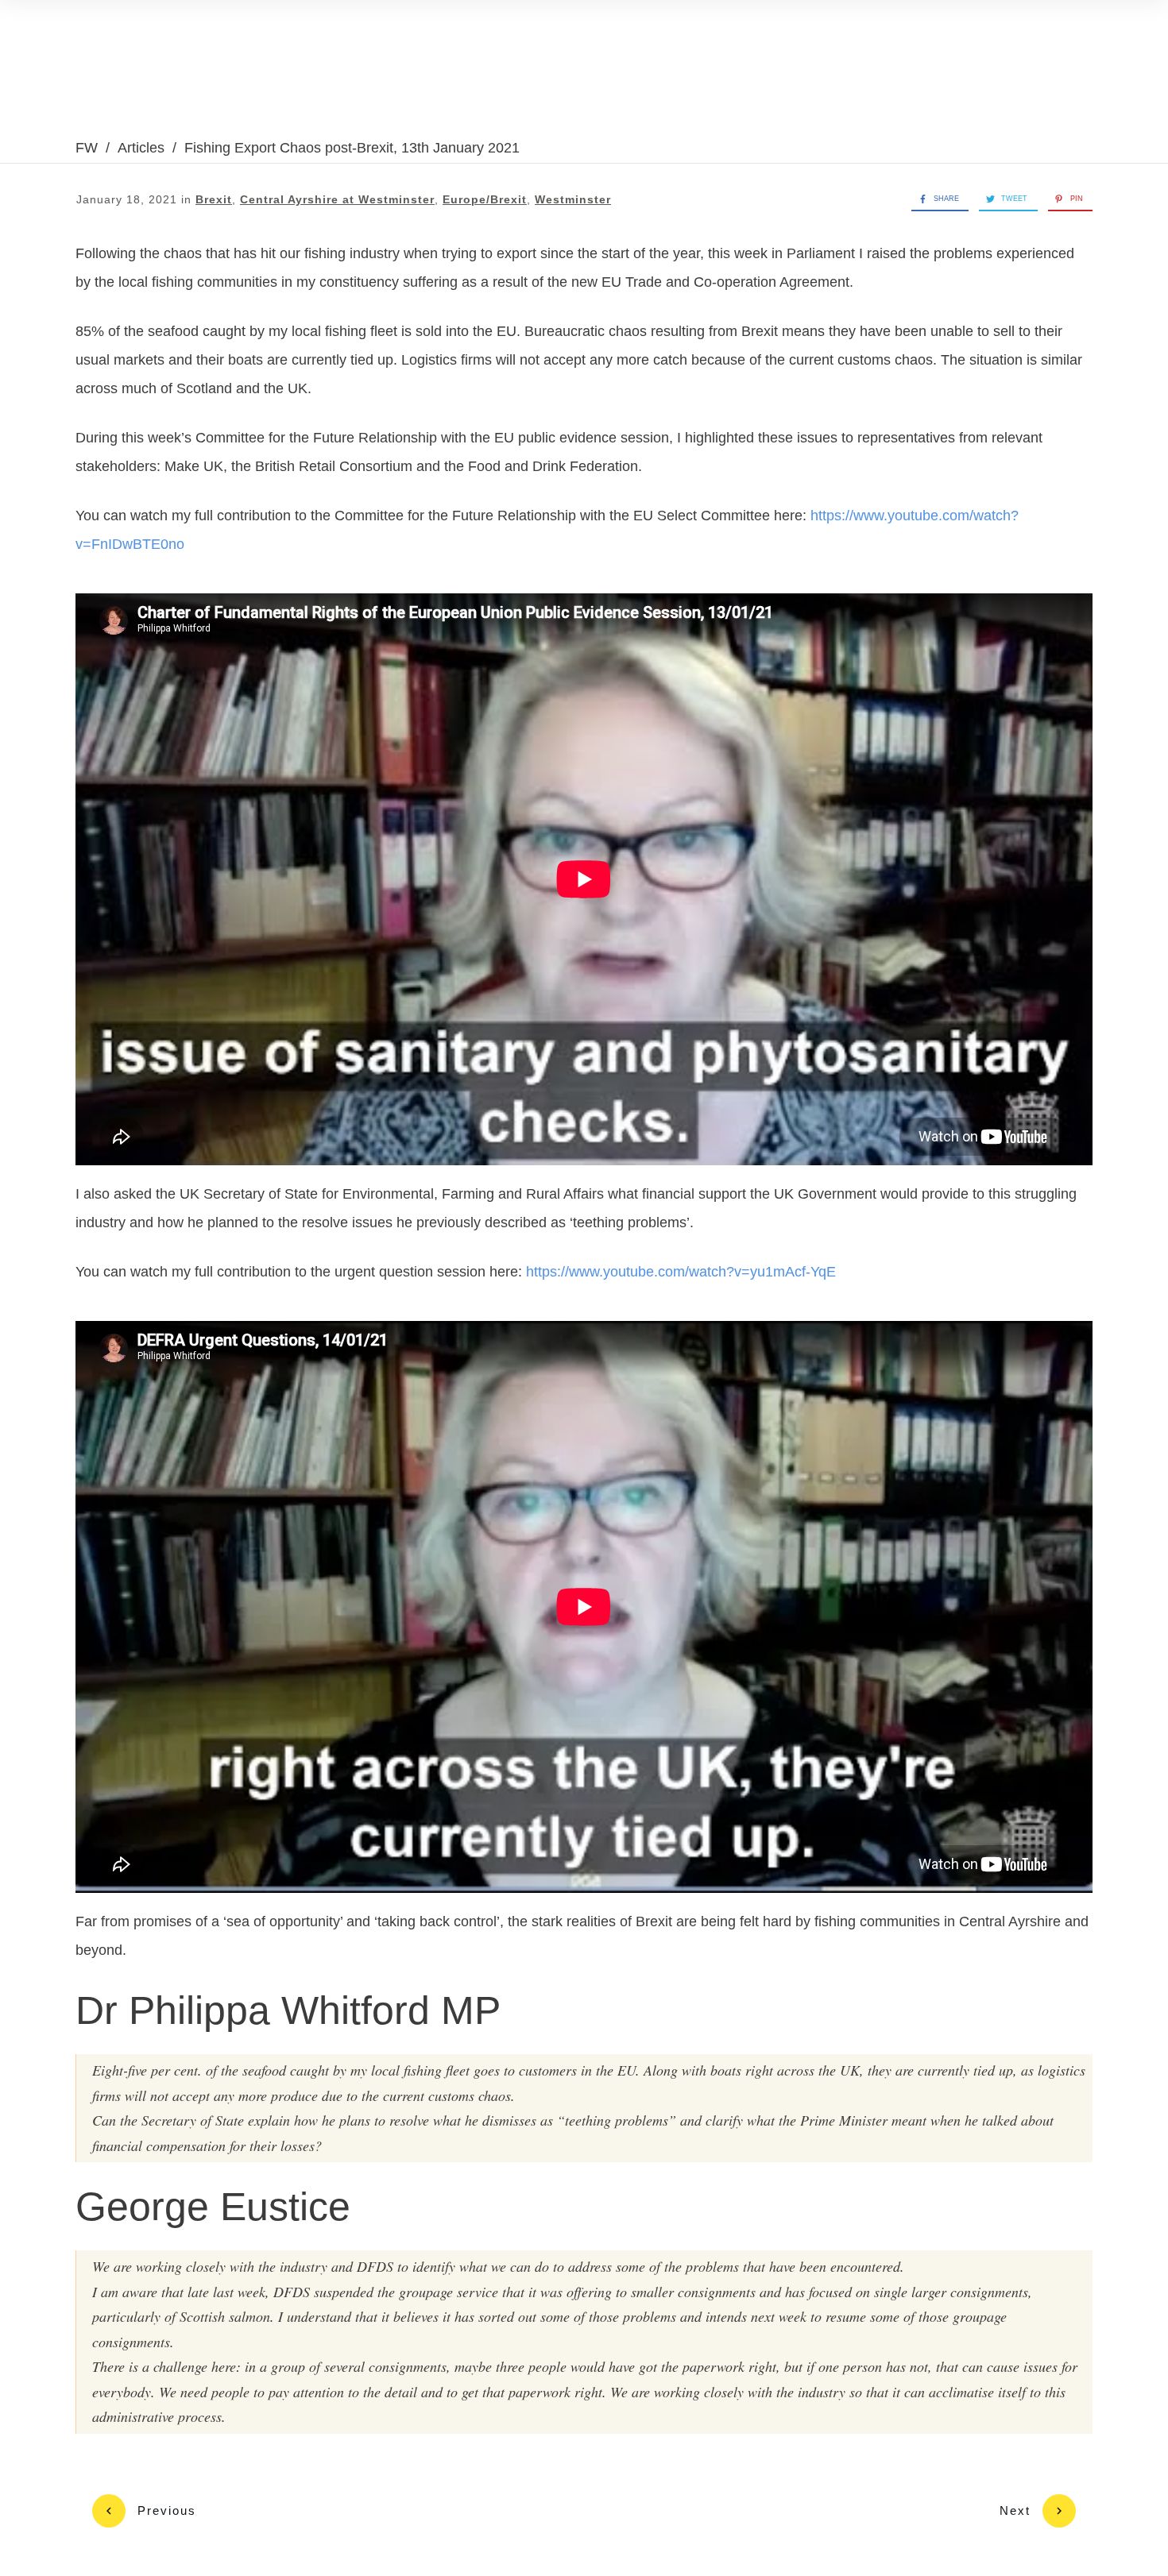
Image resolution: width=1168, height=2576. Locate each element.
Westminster (573, 199)
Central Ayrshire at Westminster (337, 199)
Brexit (214, 199)
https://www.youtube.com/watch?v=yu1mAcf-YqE (681, 1272)
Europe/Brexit (485, 199)
